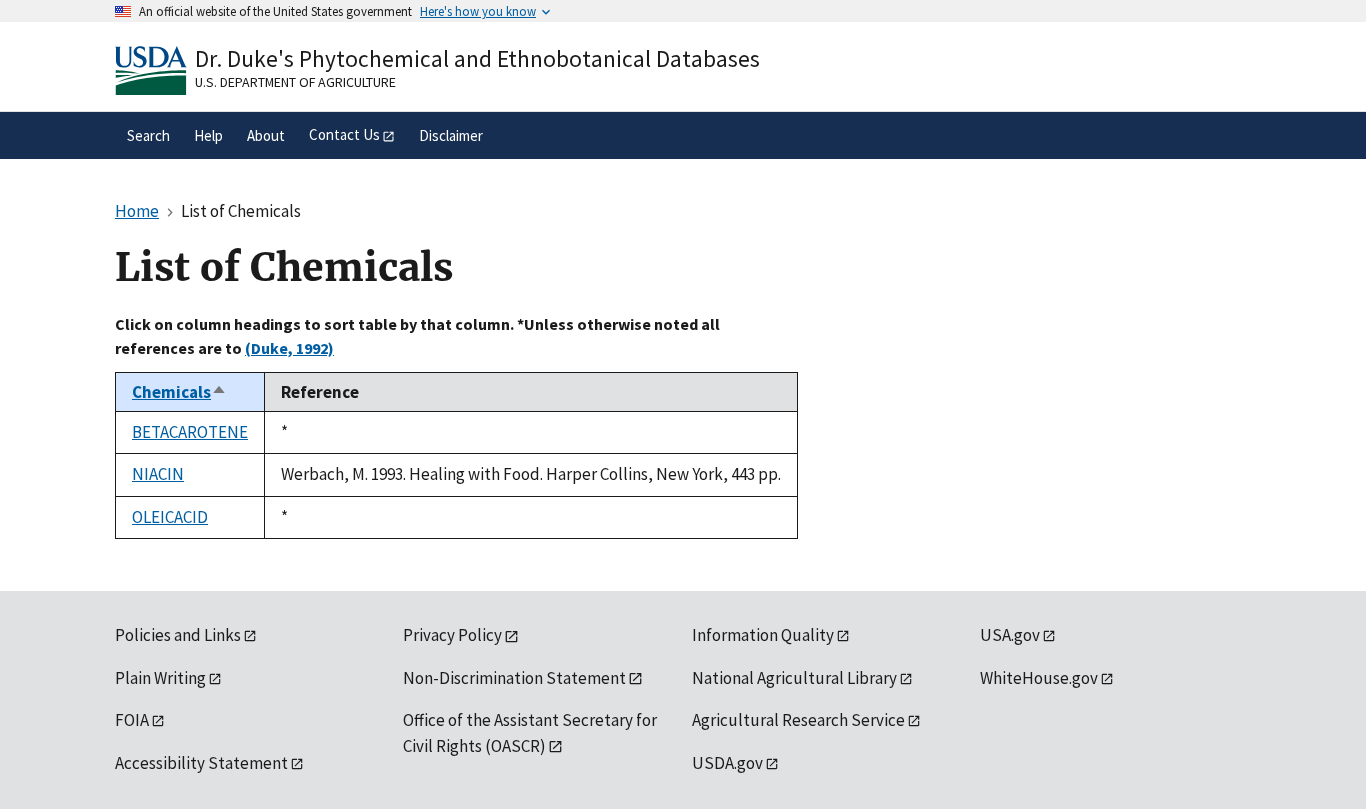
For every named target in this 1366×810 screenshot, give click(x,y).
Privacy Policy (452, 635)
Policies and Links (178, 635)
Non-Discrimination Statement (514, 678)
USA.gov (1010, 635)
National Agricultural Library (794, 678)
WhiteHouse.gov (1039, 678)
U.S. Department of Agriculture (295, 82)
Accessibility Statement (201, 763)
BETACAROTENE (190, 432)
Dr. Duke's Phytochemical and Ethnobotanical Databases (477, 58)
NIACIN (158, 474)
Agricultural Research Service (798, 720)
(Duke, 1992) (289, 348)
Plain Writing (160, 678)
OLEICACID (170, 517)
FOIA (132, 720)
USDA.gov (727, 763)
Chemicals (179, 392)
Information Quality (763, 635)
